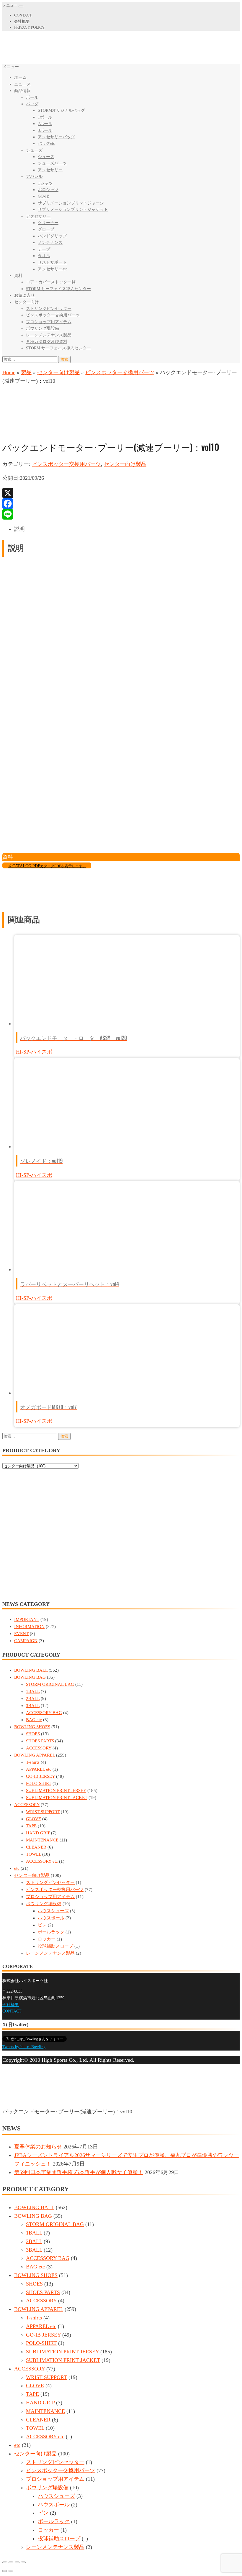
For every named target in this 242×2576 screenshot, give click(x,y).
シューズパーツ (52, 163)
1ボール (45, 117)
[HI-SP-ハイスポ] (24, 430)
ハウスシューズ (53, 1911)
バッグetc (46, 143)
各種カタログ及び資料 (47, 342)
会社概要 (22, 21)
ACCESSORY (39, 1748)
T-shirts (33, 1762)
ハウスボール (51, 1918)
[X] (121, 493)
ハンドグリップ (52, 236)
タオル (44, 256)
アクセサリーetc (53, 269)
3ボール (45, 130)
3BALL (33, 1706)
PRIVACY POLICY (29, 27)
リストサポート (52, 262)
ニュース (22, 84)
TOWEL (33, 1854)
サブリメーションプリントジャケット (73, 210)
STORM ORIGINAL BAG (50, 1684)
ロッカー (47, 1939)
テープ (44, 249)
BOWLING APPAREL (35, 1755)
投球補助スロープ (55, 1946)
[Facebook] (121, 504)
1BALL (33, 1691)
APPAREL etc (39, 1769)
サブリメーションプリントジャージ (71, 203)
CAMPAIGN (26, 1641)
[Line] (121, 514)
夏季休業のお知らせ (38, 2147)
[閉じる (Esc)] (5, 2562)
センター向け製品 (58, 372)
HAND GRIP (38, 1833)
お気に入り (24, 295)
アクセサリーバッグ (56, 137)
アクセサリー (50, 170)
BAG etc (34, 1720)
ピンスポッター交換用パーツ (53, 315)
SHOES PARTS (40, 1741)
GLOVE (33, 1819)
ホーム (20, 77)
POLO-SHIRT (39, 1783)
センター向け (27, 302)
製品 (26, 372)
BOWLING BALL (31, 1670)
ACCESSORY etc (42, 1861)
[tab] (127, 529)
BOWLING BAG (30, 1677)
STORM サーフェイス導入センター (58, 289)
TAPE (31, 1826)
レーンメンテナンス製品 (49, 335)
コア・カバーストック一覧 (51, 282)
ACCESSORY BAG (44, 1713)
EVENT (21, 1634)
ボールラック (51, 1932)
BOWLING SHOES (32, 1727)
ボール (32, 97)
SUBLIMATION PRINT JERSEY (56, 1790)
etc (17, 1868)
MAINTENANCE (42, 1840)
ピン (42, 1925)
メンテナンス (50, 243)
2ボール (45, 124)
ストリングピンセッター (49, 309)
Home (9, 372)
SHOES (33, 1734)
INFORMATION (29, 1627)
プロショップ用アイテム (49, 322)
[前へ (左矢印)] (5, 2571)
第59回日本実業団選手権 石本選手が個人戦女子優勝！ (79, 2172)
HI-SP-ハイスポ (34, 1052)
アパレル (34, 176)
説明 (19, 529)
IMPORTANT (27, 1619)
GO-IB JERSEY (40, 1776)
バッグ (32, 104)
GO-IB (44, 196)
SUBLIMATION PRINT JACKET (57, 1798)
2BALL (33, 1698)
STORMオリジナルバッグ (61, 110)
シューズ (34, 150)
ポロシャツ (48, 190)
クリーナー (48, 223)
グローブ (46, 229)
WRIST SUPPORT (43, 1812)
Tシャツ (45, 183)
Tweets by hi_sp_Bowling (24, 2047)
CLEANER (36, 1847)
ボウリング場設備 (42, 328)
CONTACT (23, 15)
